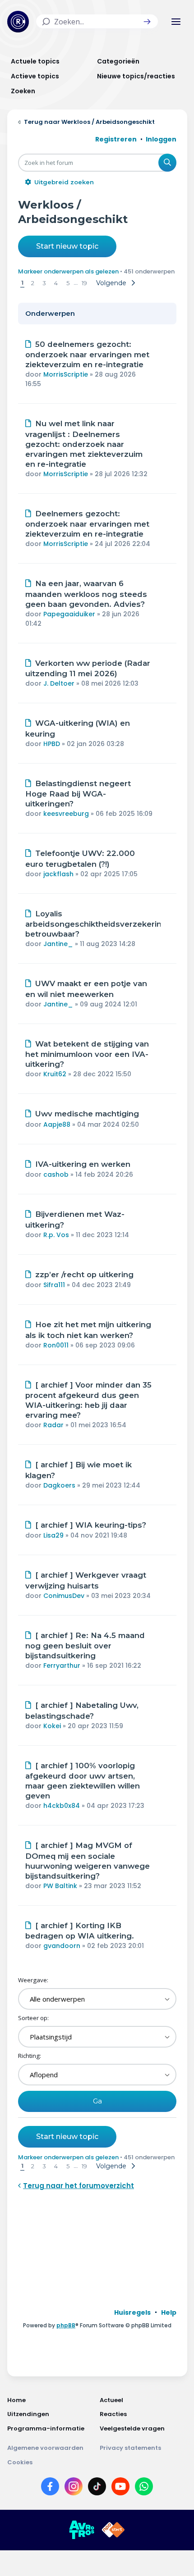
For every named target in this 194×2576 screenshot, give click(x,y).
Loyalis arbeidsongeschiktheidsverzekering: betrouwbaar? (97, 924)
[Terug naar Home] (18, 22)
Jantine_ (58, 944)
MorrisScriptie (66, 374)
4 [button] (56, 283)
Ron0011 (56, 1345)
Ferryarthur (62, 1666)
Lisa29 (53, 1535)
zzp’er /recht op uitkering (84, 1274)
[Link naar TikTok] (97, 2488)
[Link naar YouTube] (120, 2488)
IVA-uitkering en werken (83, 1164)
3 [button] (44, 283)
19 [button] (84, 283)
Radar (53, 1425)
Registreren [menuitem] (116, 139)
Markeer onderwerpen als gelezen (68, 271)
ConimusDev (64, 1596)
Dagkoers (59, 1485)
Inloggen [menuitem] (161, 139)
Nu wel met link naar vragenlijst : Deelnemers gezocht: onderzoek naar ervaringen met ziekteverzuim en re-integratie (84, 444)
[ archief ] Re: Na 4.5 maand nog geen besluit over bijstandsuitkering (85, 1646)
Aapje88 (57, 1124)
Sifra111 (54, 1285)
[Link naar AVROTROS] (82, 2530)
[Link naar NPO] (113, 2530)
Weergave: (33, 1980)
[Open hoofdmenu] (176, 22)
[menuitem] (132, 2312)
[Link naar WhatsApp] (144, 2488)
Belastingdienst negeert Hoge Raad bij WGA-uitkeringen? (78, 794)
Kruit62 (55, 1074)
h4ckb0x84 (62, 1806)
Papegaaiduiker (69, 614)
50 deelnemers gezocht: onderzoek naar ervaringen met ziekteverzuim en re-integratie (87, 355)
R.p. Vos (56, 1235)
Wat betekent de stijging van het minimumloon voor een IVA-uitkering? (87, 1054)
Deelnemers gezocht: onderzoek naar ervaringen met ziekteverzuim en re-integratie (87, 524)
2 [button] (33, 283)
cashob (56, 1174)
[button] (147, 22)
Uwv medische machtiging (87, 1114)
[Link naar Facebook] (50, 2488)
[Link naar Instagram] (74, 2488)
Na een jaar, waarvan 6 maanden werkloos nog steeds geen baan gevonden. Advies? (86, 594)
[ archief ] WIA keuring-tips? (91, 1525)
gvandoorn (62, 1946)
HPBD (52, 744)
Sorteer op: (33, 2018)
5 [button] (68, 283)
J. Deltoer (59, 683)
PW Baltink (60, 1886)
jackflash (58, 874)
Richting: (30, 2056)
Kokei (52, 1726)
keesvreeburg (66, 814)
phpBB (66, 2325)
